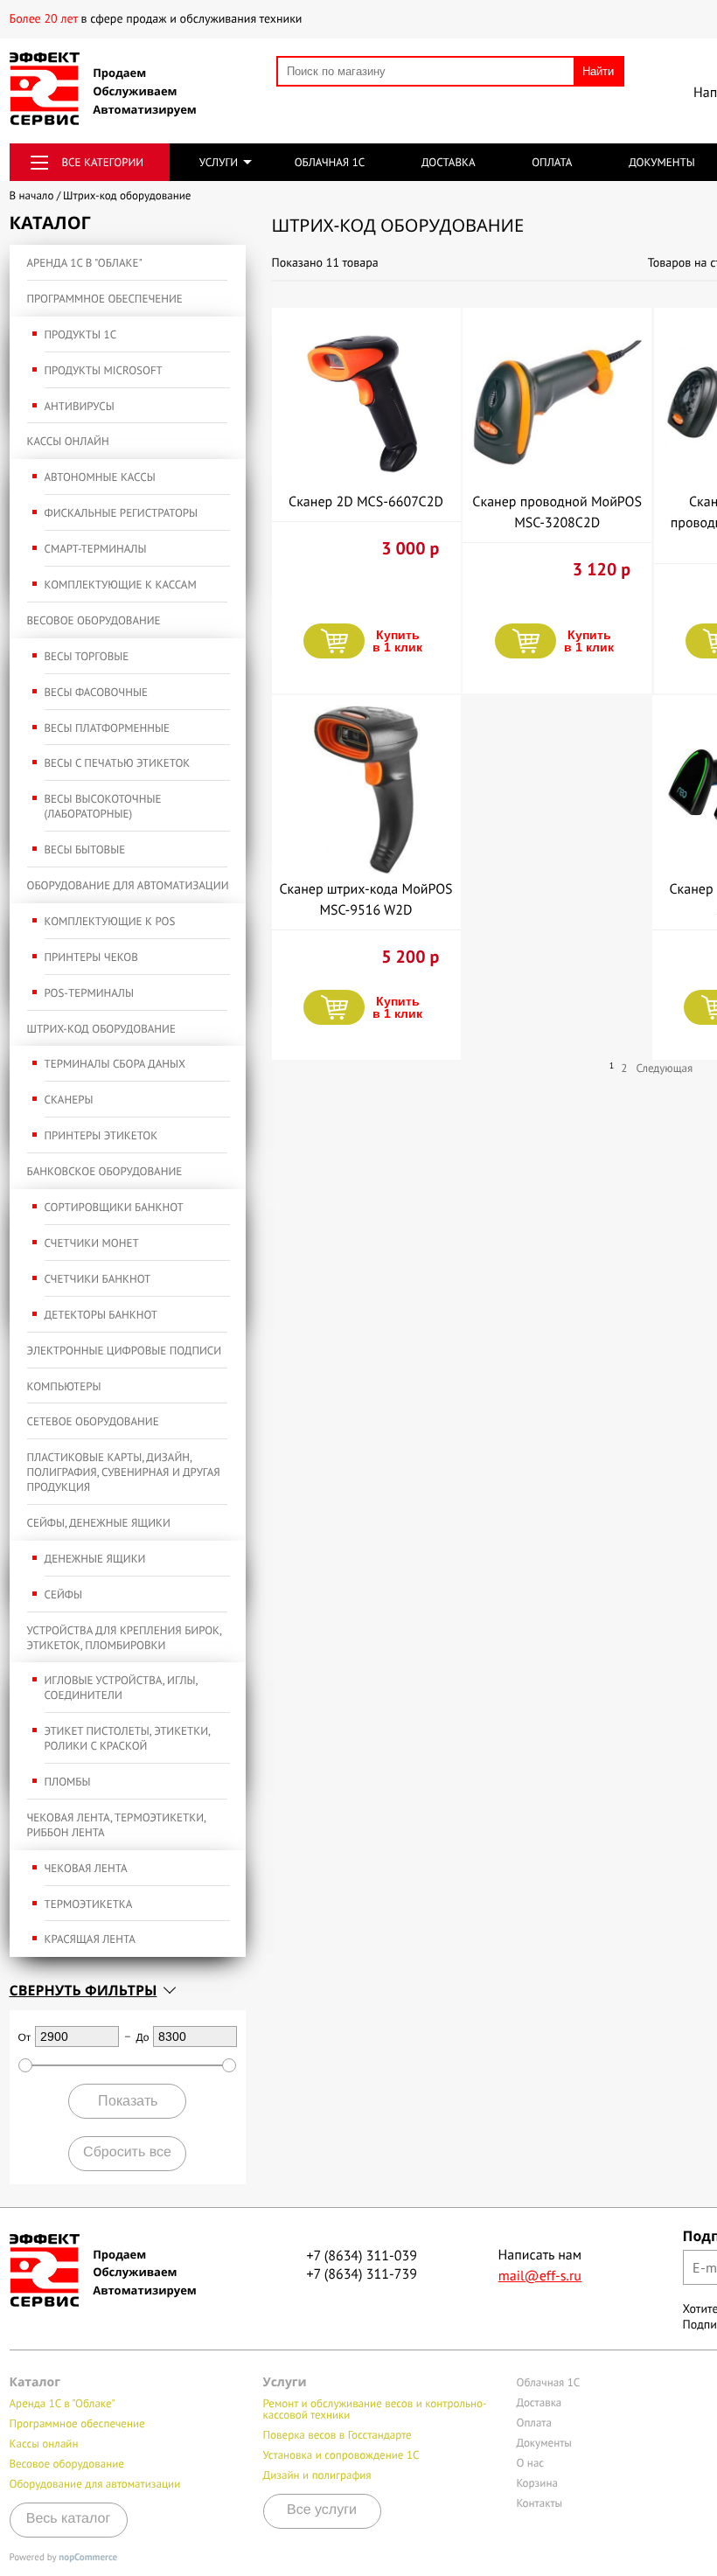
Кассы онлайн (68, 441)
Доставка (449, 162)
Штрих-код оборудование (101, 1029)
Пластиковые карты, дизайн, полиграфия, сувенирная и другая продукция (124, 1472)
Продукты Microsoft (104, 370)
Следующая (664, 1068)
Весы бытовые (85, 849)
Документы (662, 162)
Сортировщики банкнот (114, 1207)
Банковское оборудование (105, 1171)
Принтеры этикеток (101, 1135)
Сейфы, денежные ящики (99, 1523)
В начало (32, 195)
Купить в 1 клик (397, 641)
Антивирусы (80, 406)
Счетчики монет (92, 1243)
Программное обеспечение (105, 299)
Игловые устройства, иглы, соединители (121, 1688)
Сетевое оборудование (93, 1421)
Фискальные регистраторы (122, 513)
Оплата (552, 162)
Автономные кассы (100, 477)
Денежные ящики (95, 1559)
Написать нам (540, 2266)
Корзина (537, 2483)
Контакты (540, 2503)
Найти (598, 71)
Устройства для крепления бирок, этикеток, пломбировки (124, 1638)
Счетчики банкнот (98, 1279)
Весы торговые (87, 656)
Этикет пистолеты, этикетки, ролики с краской (128, 1738)
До (143, 2037)
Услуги (219, 162)
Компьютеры (64, 1386)
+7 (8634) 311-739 (362, 2274)
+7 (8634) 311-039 (362, 2256)
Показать (128, 2101)
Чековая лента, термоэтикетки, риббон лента (117, 1825)
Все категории (103, 162)
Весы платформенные (107, 728)
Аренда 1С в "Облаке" (85, 263)
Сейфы (63, 1594)
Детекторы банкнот (101, 1315)
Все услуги (322, 2510)
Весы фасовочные (96, 692)
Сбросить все (127, 2152)
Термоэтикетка (89, 1904)
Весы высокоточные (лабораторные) (103, 806)
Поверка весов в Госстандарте (338, 2435)
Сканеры (69, 1100)
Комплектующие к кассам (121, 585)
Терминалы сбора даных (115, 1064)
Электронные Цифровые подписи (125, 1351)
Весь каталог (69, 2519)
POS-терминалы (89, 993)
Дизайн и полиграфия (317, 2475)
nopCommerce (88, 2558)
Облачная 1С (330, 162)
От (25, 2037)
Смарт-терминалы (96, 549)
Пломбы (68, 1782)
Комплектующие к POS (110, 921)
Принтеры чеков (91, 957)
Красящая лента (90, 1939)
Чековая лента (86, 1868)
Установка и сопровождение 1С (341, 2455)
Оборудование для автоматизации (128, 885)
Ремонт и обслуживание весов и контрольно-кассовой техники (375, 2409)
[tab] (128, 1990)
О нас (531, 2463)
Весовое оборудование (94, 620)
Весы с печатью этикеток (118, 763)
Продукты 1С (81, 334)
